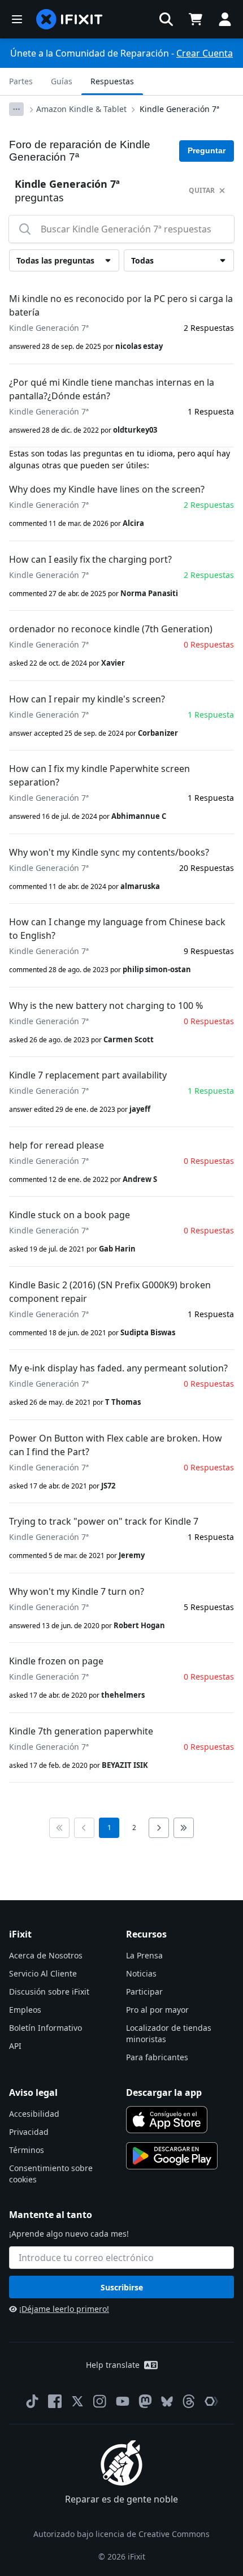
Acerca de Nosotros (46, 1955)
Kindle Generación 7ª (179, 109)
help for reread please (57, 1145)
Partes (21, 81)
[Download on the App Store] (167, 2120)
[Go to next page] (159, 1828)
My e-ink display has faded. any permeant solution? (118, 1368)
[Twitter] (77, 2401)
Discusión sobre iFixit (49, 1992)
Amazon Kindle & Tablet (81, 109)
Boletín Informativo (45, 2028)
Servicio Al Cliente (43, 1973)
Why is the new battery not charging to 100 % (106, 1006)
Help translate (113, 2365)
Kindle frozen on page (56, 1661)
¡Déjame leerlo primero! (64, 2309)
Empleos (25, 2010)
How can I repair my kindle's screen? (87, 699)
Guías (62, 81)
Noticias (141, 1973)
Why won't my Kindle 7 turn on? (77, 1591)
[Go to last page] (184, 1828)
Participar (144, 1992)
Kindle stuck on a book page (70, 1215)
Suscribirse (122, 2287)
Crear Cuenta (205, 53)
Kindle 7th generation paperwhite (81, 1731)
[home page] (70, 19)
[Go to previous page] (84, 1828)
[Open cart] (196, 19)
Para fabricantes (157, 2057)
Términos (27, 2150)
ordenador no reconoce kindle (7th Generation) (111, 629)
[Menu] (17, 19)
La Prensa (144, 1955)
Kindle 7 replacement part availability (88, 1075)
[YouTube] (123, 2401)
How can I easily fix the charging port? (90, 559)
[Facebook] (55, 2401)
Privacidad (29, 2132)
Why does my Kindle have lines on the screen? (107, 489)
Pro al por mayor (157, 2010)
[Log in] (225, 19)
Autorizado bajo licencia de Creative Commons (121, 2534)
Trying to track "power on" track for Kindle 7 (104, 1521)
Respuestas (112, 81)
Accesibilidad (34, 2114)
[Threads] (189, 2401)
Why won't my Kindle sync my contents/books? (109, 852)
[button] (166, 19)
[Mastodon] (145, 2401)
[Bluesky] (167, 2402)
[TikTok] (32, 2401)
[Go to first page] (59, 1828)
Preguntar (207, 150)
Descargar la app (164, 2092)
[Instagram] (100, 2401)
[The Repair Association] (211, 2401)
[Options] (16, 109)
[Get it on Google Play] (172, 2156)
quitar (202, 190)
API (15, 2046)
